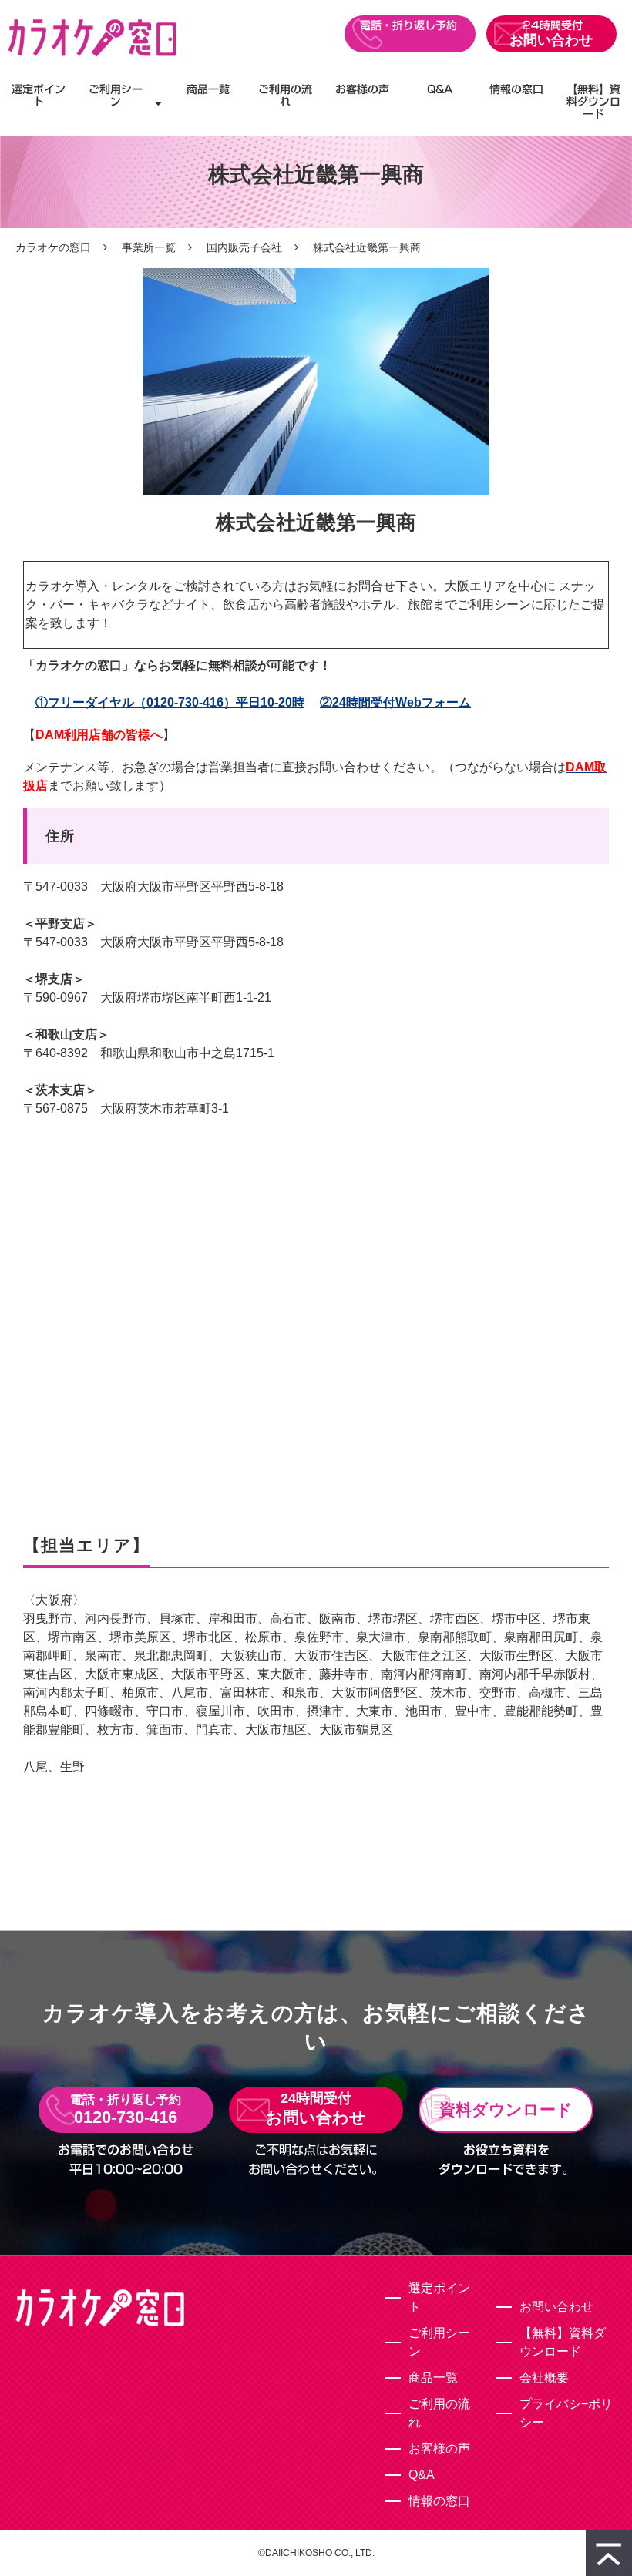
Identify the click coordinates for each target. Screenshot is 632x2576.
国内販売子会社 (244, 247)
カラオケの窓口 (53, 247)
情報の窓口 (516, 89)
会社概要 (544, 2378)
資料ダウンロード (506, 2109)
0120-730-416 (410, 34)
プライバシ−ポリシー (566, 2413)
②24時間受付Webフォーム (395, 702)
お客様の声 (362, 89)
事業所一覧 (149, 247)
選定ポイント (39, 96)
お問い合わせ (551, 40)
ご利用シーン (116, 96)
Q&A (440, 89)
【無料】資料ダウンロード (593, 102)
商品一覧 (208, 89)
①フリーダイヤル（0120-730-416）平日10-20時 (170, 702)
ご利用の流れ (285, 96)
